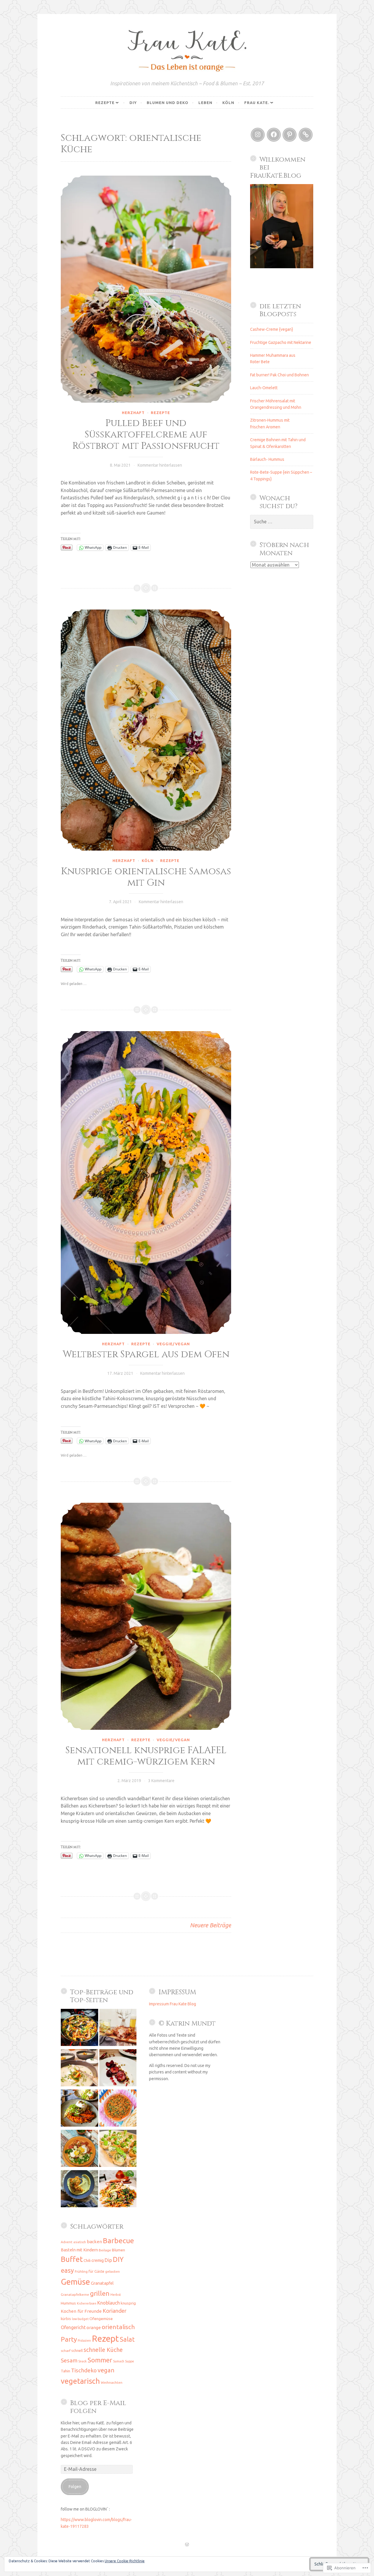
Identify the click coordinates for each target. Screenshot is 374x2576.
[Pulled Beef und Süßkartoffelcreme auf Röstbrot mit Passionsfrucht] (146, 289)
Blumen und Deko (168, 103)
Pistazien (84, 2340)
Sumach (119, 2361)
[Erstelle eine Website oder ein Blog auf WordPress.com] (187, 2545)
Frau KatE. (257, 103)
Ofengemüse (101, 2319)
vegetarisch (80, 2381)
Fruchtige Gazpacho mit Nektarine (281, 342)
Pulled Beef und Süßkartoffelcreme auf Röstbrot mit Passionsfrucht (146, 434)
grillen (100, 2293)
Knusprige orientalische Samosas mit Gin (146, 877)
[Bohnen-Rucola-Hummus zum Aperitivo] (118, 2149)
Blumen (118, 2250)
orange (94, 2327)
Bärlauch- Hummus (267, 459)
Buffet (72, 2259)
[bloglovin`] (306, 135)
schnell (77, 2350)
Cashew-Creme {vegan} (272, 329)
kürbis (66, 2319)
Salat (127, 2339)
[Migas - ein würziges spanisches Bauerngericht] (79, 2149)
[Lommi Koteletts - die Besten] (118, 2028)
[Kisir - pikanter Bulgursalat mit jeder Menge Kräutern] (118, 2109)
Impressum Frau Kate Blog (173, 2004)
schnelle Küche (103, 2350)
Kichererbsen (87, 2303)
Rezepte (105, 103)
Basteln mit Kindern (79, 2250)
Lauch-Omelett (264, 388)
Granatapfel (102, 2283)
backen (94, 2242)
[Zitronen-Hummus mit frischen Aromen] (79, 2190)
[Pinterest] (290, 135)
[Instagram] (258, 135)
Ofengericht (73, 2327)
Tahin (65, 2371)
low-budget (80, 2319)
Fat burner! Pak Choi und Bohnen (279, 375)
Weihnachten (112, 2382)
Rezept (105, 2339)
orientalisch (118, 2327)
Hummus (68, 2303)
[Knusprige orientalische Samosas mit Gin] (146, 730)
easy (67, 2270)
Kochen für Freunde (81, 2311)
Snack (83, 2361)
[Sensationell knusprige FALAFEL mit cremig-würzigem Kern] (146, 1616)
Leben (205, 103)
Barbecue (118, 2241)
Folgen (75, 2487)
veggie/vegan (173, 1344)
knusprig (128, 2303)
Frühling (81, 2271)
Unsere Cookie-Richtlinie (125, 2561)
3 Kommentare (161, 1781)
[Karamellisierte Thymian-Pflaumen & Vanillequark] (118, 2069)
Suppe (130, 2361)
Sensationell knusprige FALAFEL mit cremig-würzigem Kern (146, 1756)
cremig (98, 2260)
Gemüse (75, 2282)
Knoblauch (109, 2303)
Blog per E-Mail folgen (98, 2407)
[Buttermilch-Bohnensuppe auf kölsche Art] (79, 2069)
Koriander (115, 2311)
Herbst (116, 2294)
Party (69, 2339)
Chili (87, 2260)
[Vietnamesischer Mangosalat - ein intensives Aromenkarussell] (118, 2190)
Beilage (105, 2250)
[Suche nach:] (282, 522)
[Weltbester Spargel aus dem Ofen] (146, 1183)
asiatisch (80, 2242)
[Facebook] (274, 135)
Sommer (100, 2360)
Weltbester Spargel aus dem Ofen (146, 1354)
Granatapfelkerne (75, 2294)
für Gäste (96, 2271)
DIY (133, 103)
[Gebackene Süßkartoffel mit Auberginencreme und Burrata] (79, 2109)
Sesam (69, 2360)
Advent (67, 2242)
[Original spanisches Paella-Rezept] (79, 2028)
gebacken (112, 2272)
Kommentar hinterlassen (160, 465)
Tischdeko (84, 2370)
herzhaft (133, 413)
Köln (228, 103)
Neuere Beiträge (211, 1925)
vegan (106, 2370)
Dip (108, 2260)
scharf (66, 2351)
